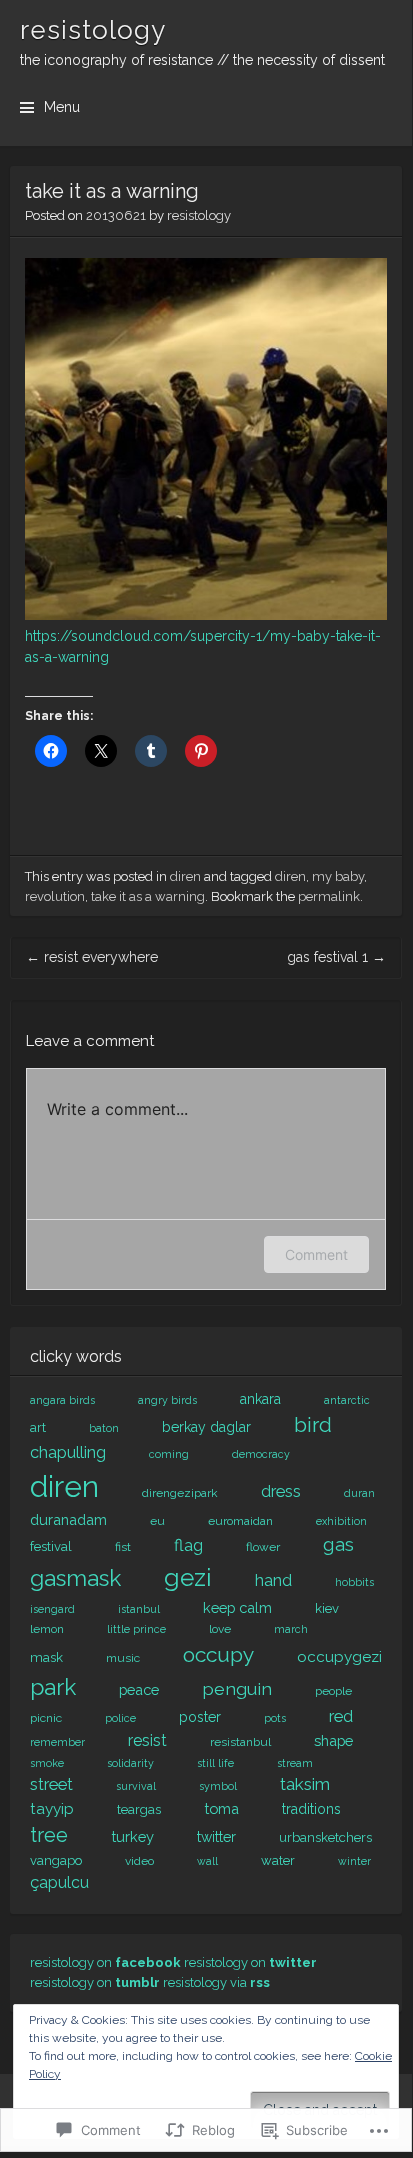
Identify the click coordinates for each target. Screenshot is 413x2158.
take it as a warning (148, 896)
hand (273, 1580)
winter (354, 1861)
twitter (216, 1837)
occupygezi (339, 1657)
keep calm (237, 1607)
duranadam (68, 1519)
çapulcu (59, 1882)
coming (169, 1454)
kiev (327, 1608)
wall (207, 1861)
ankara (260, 1399)
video (139, 1861)
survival (136, 1786)
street (51, 1784)
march (291, 1629)
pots (275, 1718)
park (53, 1687)
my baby (338, 876)
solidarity (130, 1763)
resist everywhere (92, 957)
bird (313, 1425)
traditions (311, 1809)
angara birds (62, 1400)
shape (333, 1740)
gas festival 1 (336, 957)
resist (147, 1740)
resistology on (105, 1962)
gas (338, 1544)
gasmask (75, 1578)
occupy (218, 1654)
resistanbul (240, 1742)
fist (123, 1547)
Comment (316, 1254)
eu (157, 1521)
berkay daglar (206, 1427)
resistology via (216, 1982)
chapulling (68, 1452)
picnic (46, 1718)
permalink (329, 896)
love (220, 1629)
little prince (136, 1629)
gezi (188, 1577)
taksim (305, 1784)
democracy (261, 1454)
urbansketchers (325, 1837)
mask (46, 1657)
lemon (47, 1629)
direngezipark (180, 1493)
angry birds (167, 1400)
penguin (237, 1688)
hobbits (354, 1582)
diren (185, 876)
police (120, 1718)
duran (359, 1493)
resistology (93, 30)
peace (139, 1689)
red (341, 1716)
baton (104, 1428)
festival (51, 1546)
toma (221, 1808)
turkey (132, 1836)
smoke (47, 1763)
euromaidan (240, 1521)
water (278, 1860)
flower (263, 1547)
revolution (55, 896)
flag (188, 1545)
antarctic (347, 1400)
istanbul (139, 1609)
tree (49, 1835)
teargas (139, 1809)
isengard (52, 1609)
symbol (218, 1786)
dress (281, 1491)
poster (200, 1717)
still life (215, 1763)
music (123, 1658)
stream (295, 1763)
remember (57, 1742)
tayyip (52, 1809)
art (38, 1427)
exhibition (341, 1521)
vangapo (56, 1860)
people (333, 1691)
